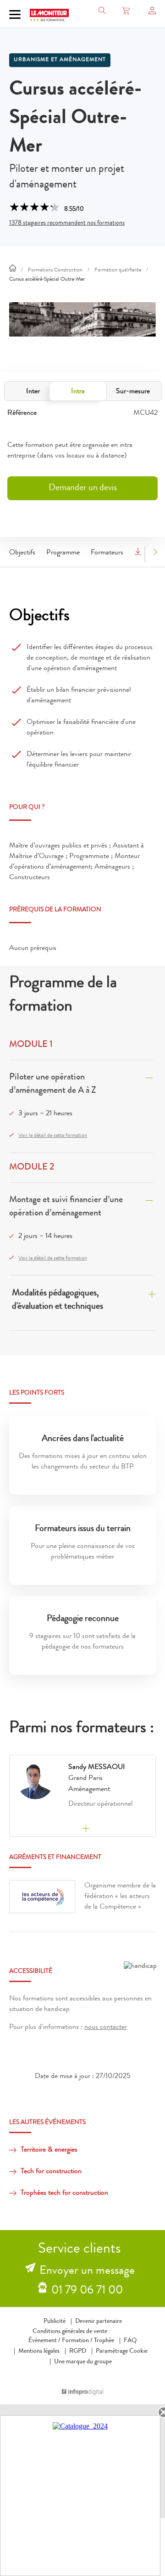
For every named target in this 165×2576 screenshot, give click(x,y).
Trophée (104, 2341)
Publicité (55, 2322)
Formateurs (107, 553)
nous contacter (106, 2028)
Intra (78, 392)
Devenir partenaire (99, 2322)
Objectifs (22, 553)
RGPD (78, 2351)
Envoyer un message (87, 2271)
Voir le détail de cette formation (53, 1136)
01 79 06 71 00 (87, 2291)
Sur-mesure (133, 392)
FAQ (130, 2341)
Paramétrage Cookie (122, 2351)
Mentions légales (39, 2351)
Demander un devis (83, 488)
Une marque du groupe (83, 2362)
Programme (63, 553)
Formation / (77, 2341)
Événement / (44, 2341)
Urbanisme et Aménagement (60, 60)
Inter (33, 392)
